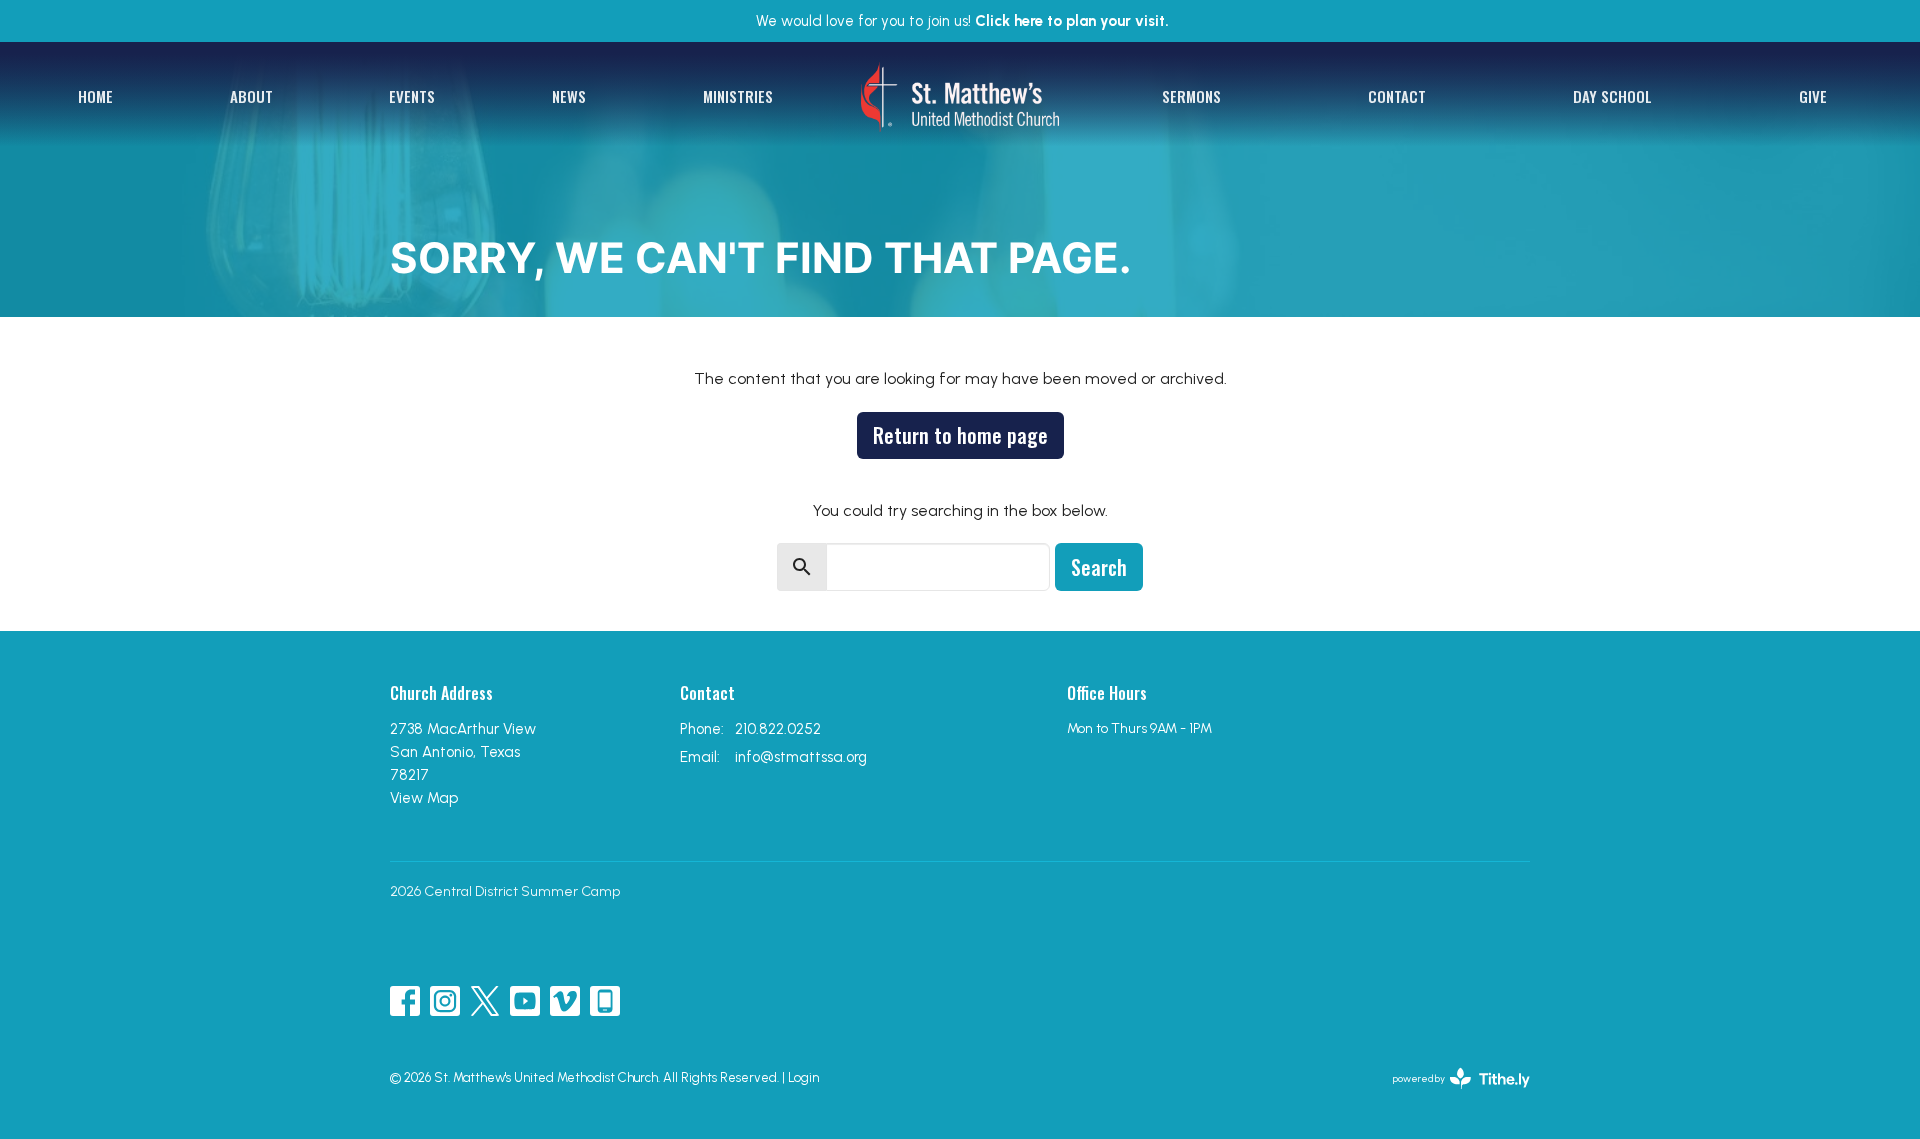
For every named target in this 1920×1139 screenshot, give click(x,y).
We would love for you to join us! (962, 21)
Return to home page (960, 435)
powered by (1451, 1095)
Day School (1612, 96)
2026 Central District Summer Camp (505, 891)
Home (95, 96)
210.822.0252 (778, 729)
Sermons (1191, 96)
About (251, 96)
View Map (424, 798)
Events (412, 96)
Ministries (738, 96)
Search (1099, 567)
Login (803, 1077)
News (569, 96)
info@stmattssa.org (801, 757)
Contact (1397, 96)
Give (1813, 96)
